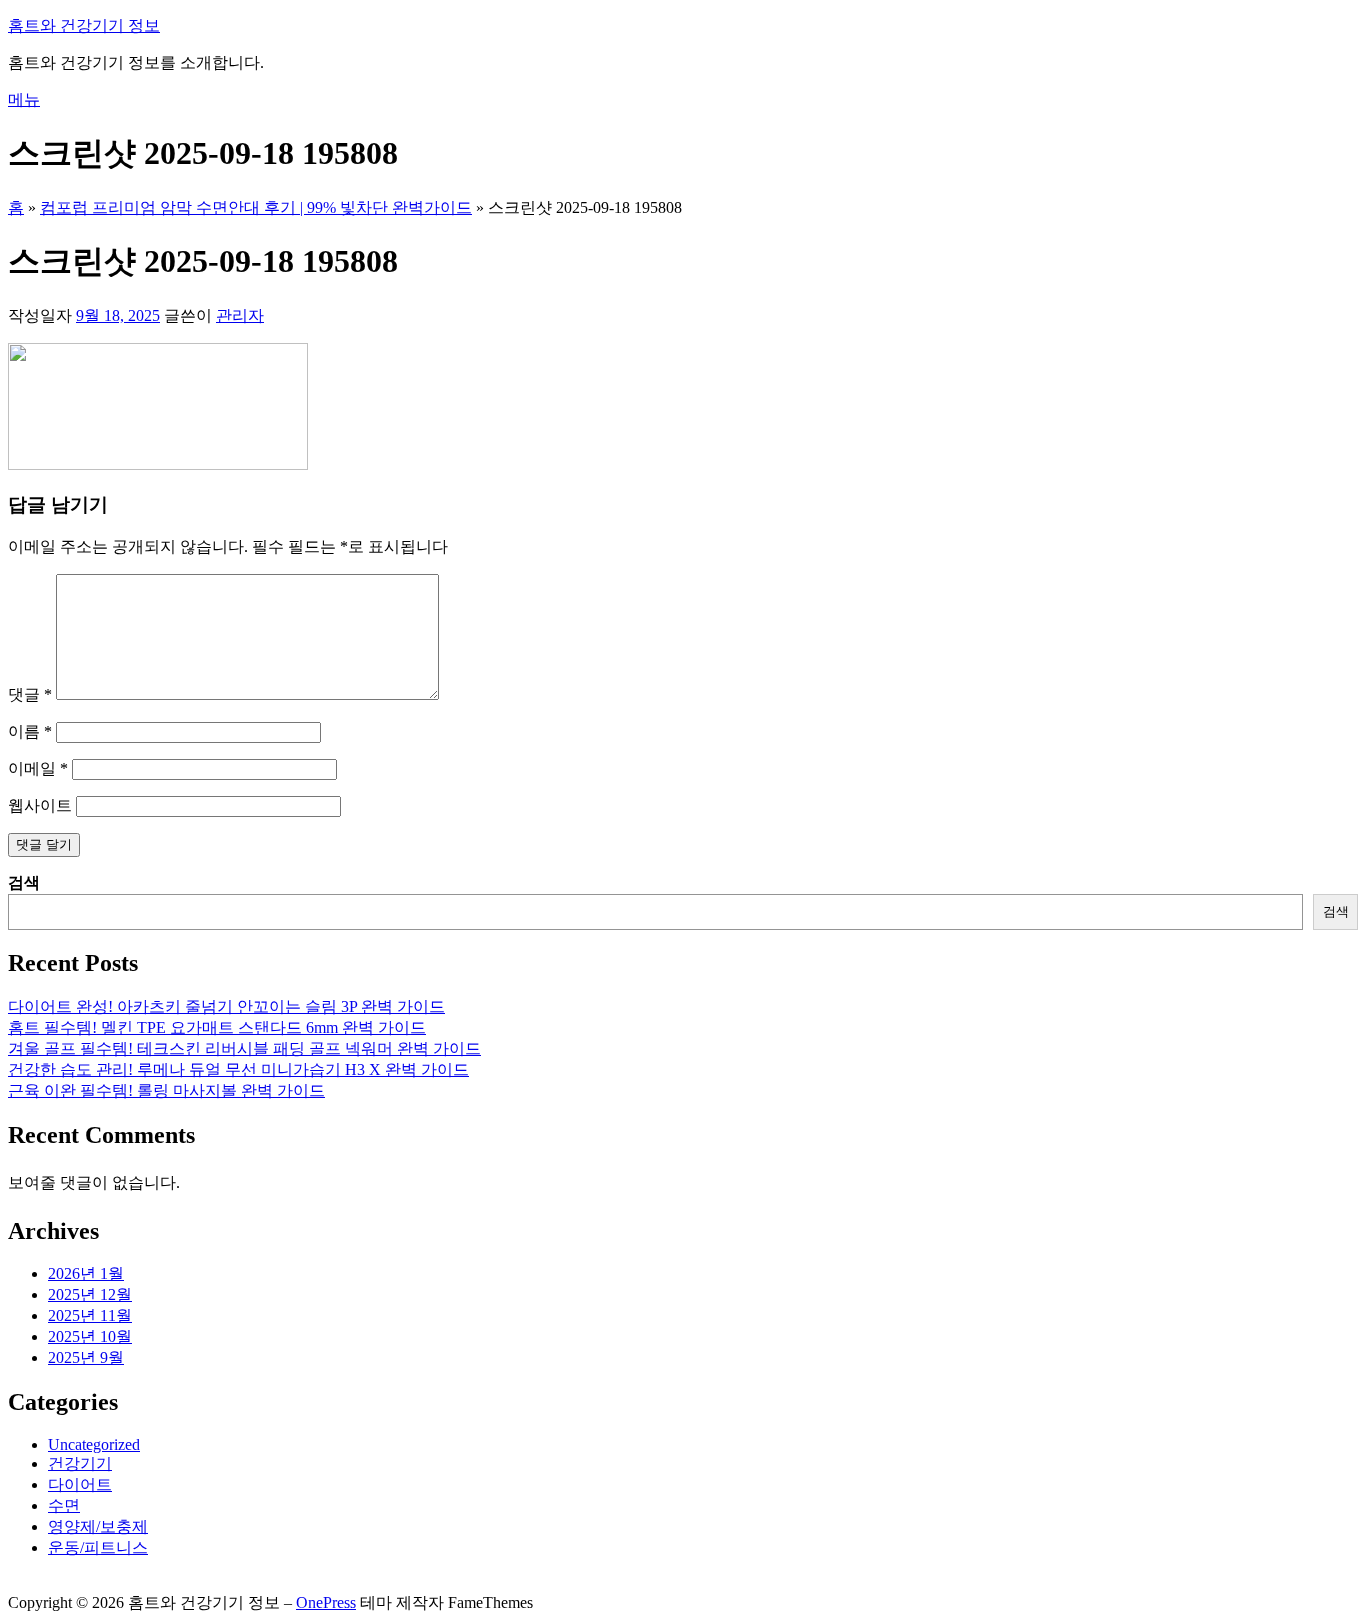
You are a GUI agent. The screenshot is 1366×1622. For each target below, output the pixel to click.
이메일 (38, 768)
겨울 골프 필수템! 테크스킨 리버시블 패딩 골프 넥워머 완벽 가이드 (244, 1048)
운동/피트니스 (98, 1547)
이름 (30, 731)
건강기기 (80, 1463)
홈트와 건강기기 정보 (84, 25)
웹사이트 (40, 805)
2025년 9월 (86, 1357)
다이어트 (80, 1484)
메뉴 (24, 99)
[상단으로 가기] (14, 1583)
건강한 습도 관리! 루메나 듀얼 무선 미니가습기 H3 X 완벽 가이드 (238, 1069)
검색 (24, 882)
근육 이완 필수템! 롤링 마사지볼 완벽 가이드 (166, 1090)
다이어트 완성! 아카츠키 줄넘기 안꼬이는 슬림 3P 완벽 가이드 (226, 1006)
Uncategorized (94, 1444)
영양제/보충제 (98, 1526)
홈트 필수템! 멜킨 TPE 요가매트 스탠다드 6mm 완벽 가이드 (217, 1027)
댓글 (30, 694)
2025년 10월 (90, 1336)
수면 (64, 1505)
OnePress (326, 1602)
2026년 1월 (86, 1273)
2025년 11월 (90, 1315)
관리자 (240, 315)
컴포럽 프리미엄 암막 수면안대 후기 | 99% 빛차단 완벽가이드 (256, 207)
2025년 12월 (90, 1294)
